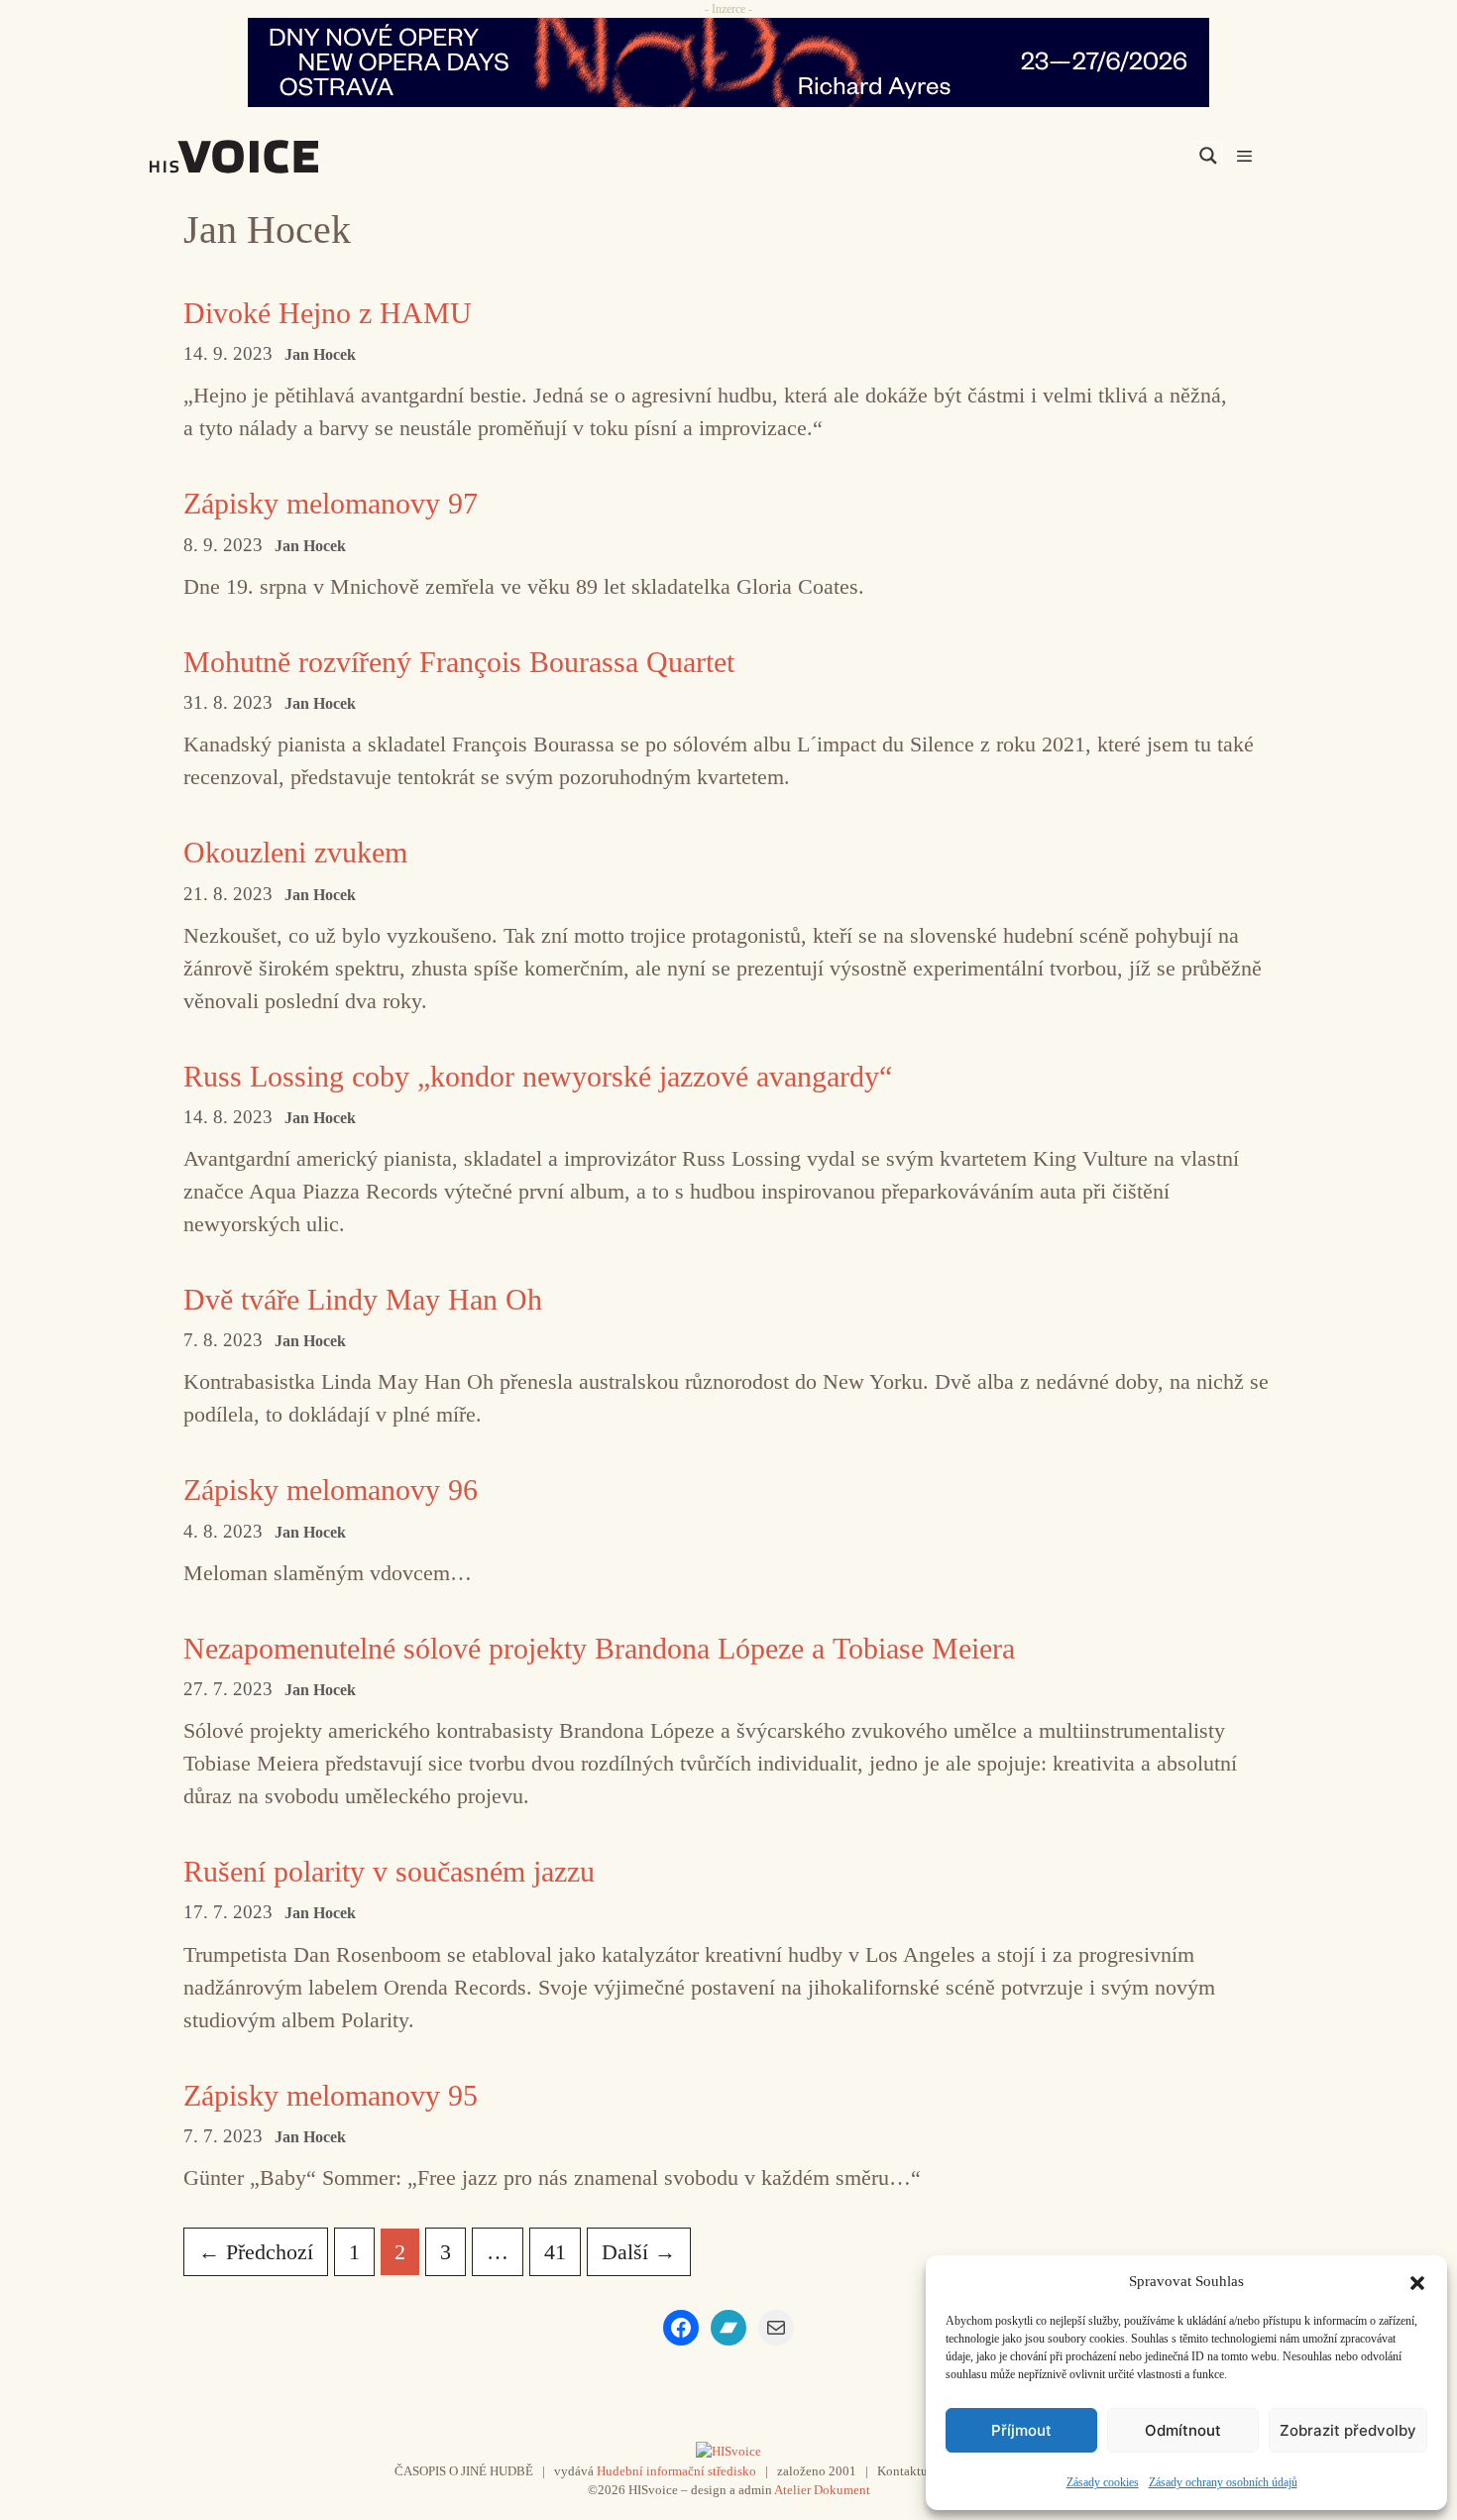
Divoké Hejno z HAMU (328, 313)
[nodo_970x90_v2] (728, 62)
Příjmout (1021, 2430)
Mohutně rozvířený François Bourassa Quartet (459, 662)
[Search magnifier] (1208, 156)
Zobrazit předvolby (1348, 2430)
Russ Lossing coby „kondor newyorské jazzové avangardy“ (538, 1076)
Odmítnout (1183, 2430)
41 (562, 2251)
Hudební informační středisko (676, 2471)
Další (639, 2252)
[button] (1417, 2281)
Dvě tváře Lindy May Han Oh (363, 1299)
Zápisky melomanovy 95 (331, 2095)
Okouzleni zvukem (295, 852)
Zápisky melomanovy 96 (331, 1489)
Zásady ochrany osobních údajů (1223, 2482)
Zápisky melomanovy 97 (331, 503)
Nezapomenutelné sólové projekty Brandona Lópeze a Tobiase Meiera (599, 1648)
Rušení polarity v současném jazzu (389, 1871)
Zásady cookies (1103, 2482)
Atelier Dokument (822, 2490)
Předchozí (256, 2252)
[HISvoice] (278, 157)
